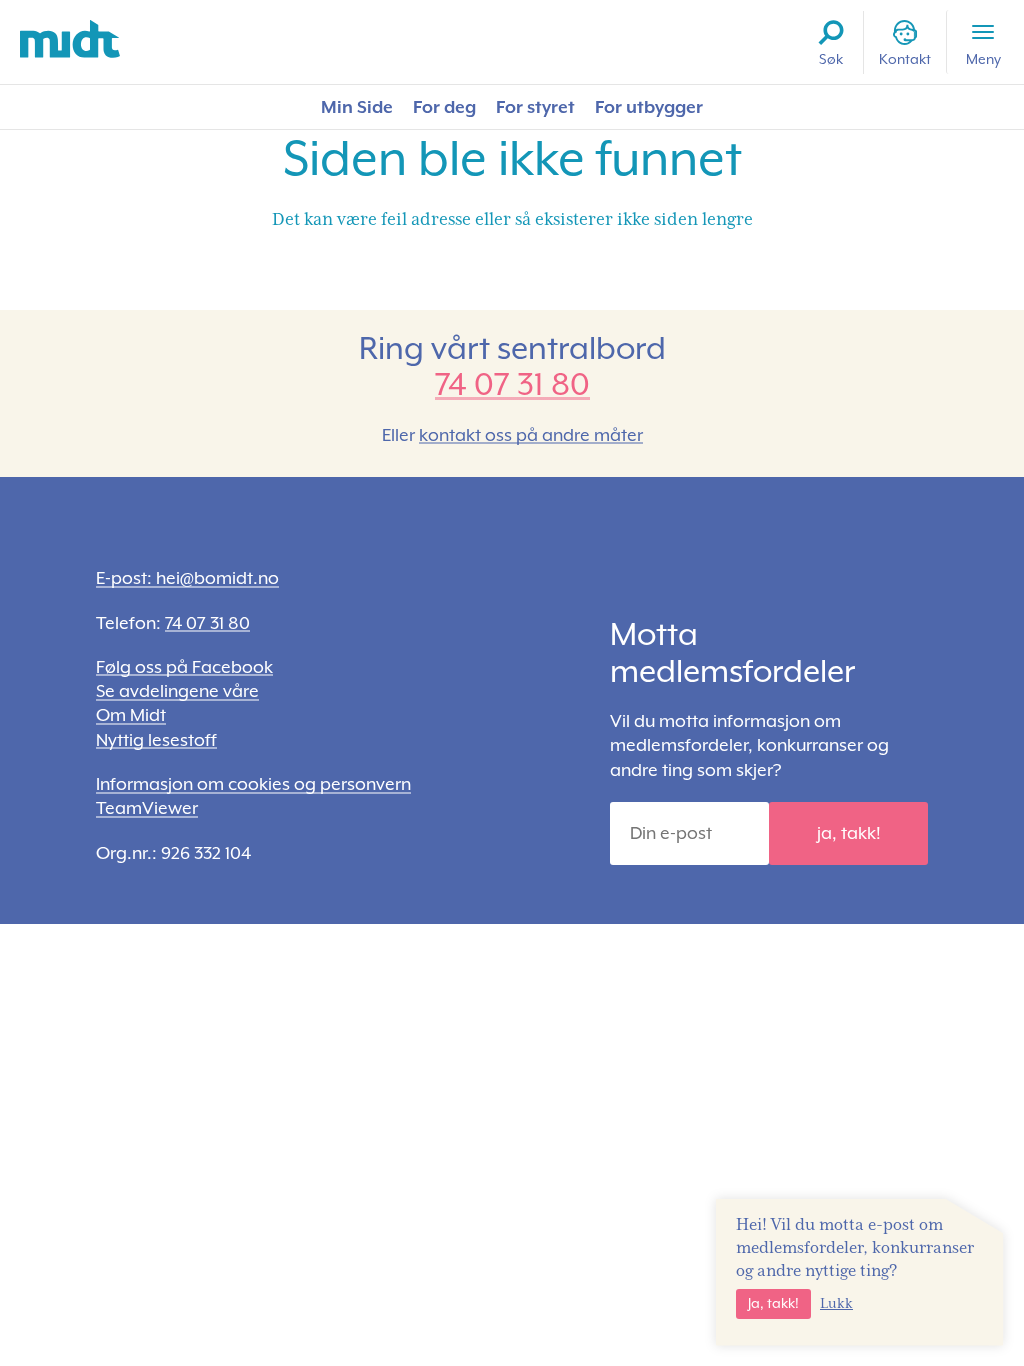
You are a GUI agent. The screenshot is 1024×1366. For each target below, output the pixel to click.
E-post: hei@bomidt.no (187, 578)
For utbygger (649, 107)
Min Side (357, 107)
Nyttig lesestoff (156, 740)
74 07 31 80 (512, 384)
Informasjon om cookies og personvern (253, 784)
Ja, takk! (773, 1303)
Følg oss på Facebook (184, 667)
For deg (444, 107)
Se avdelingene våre (177, 691)
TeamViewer (147, 808)
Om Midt (131, 715)
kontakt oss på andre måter (531, 435)
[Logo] (70, 39)
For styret (535, 107)
